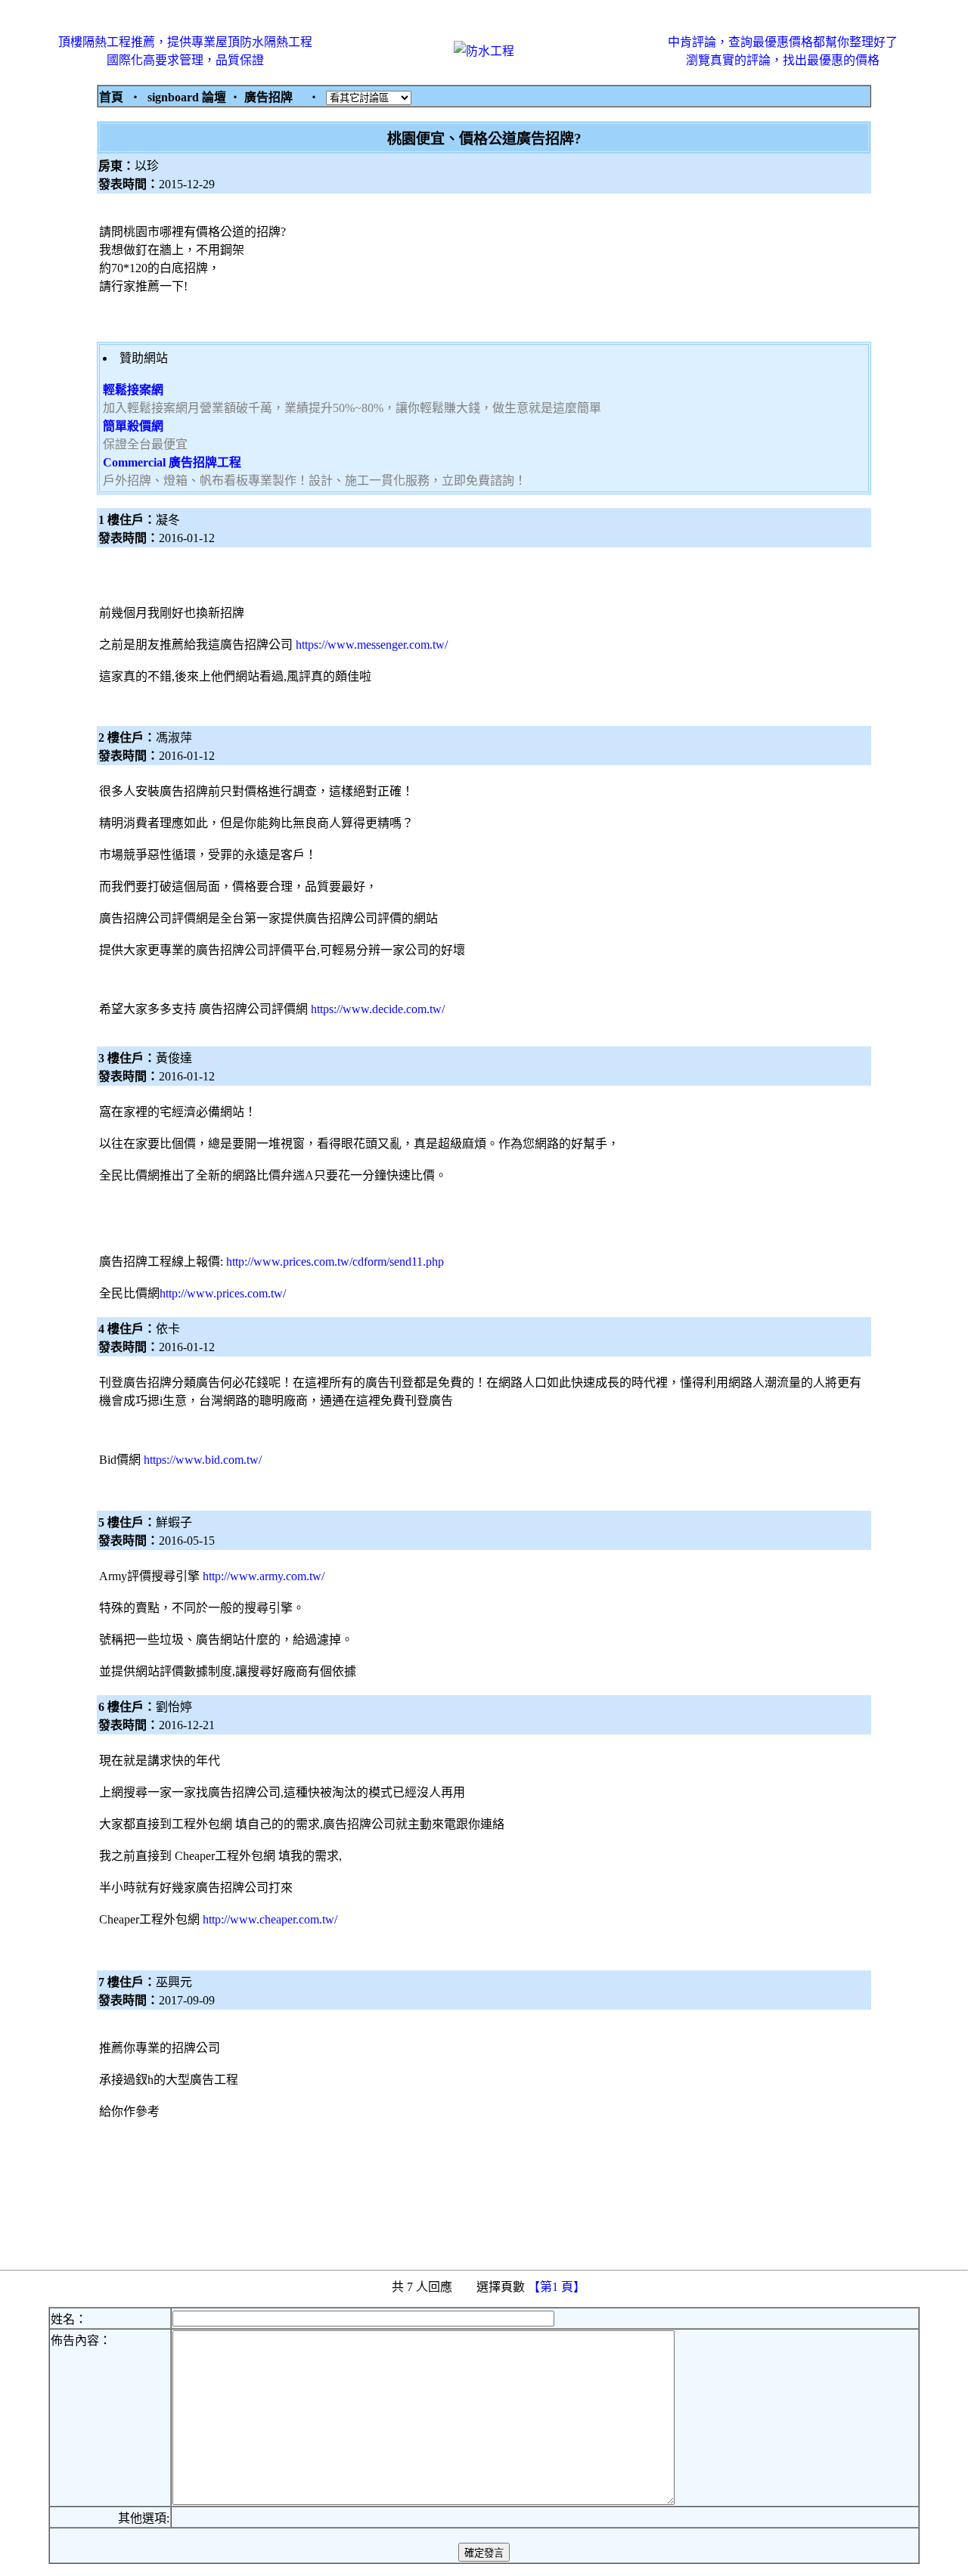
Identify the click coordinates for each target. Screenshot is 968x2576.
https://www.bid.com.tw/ (203, 1460)
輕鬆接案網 (133, 390)
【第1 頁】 (558, 2287)
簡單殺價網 (133, 426)
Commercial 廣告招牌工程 (172, 462)
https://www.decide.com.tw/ (378, 1009)
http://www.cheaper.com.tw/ (270, 1919)
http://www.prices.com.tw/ (223, 1293)
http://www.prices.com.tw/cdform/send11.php (335, 1262)
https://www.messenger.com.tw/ (372, 645)
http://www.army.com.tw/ (264, 1576)
